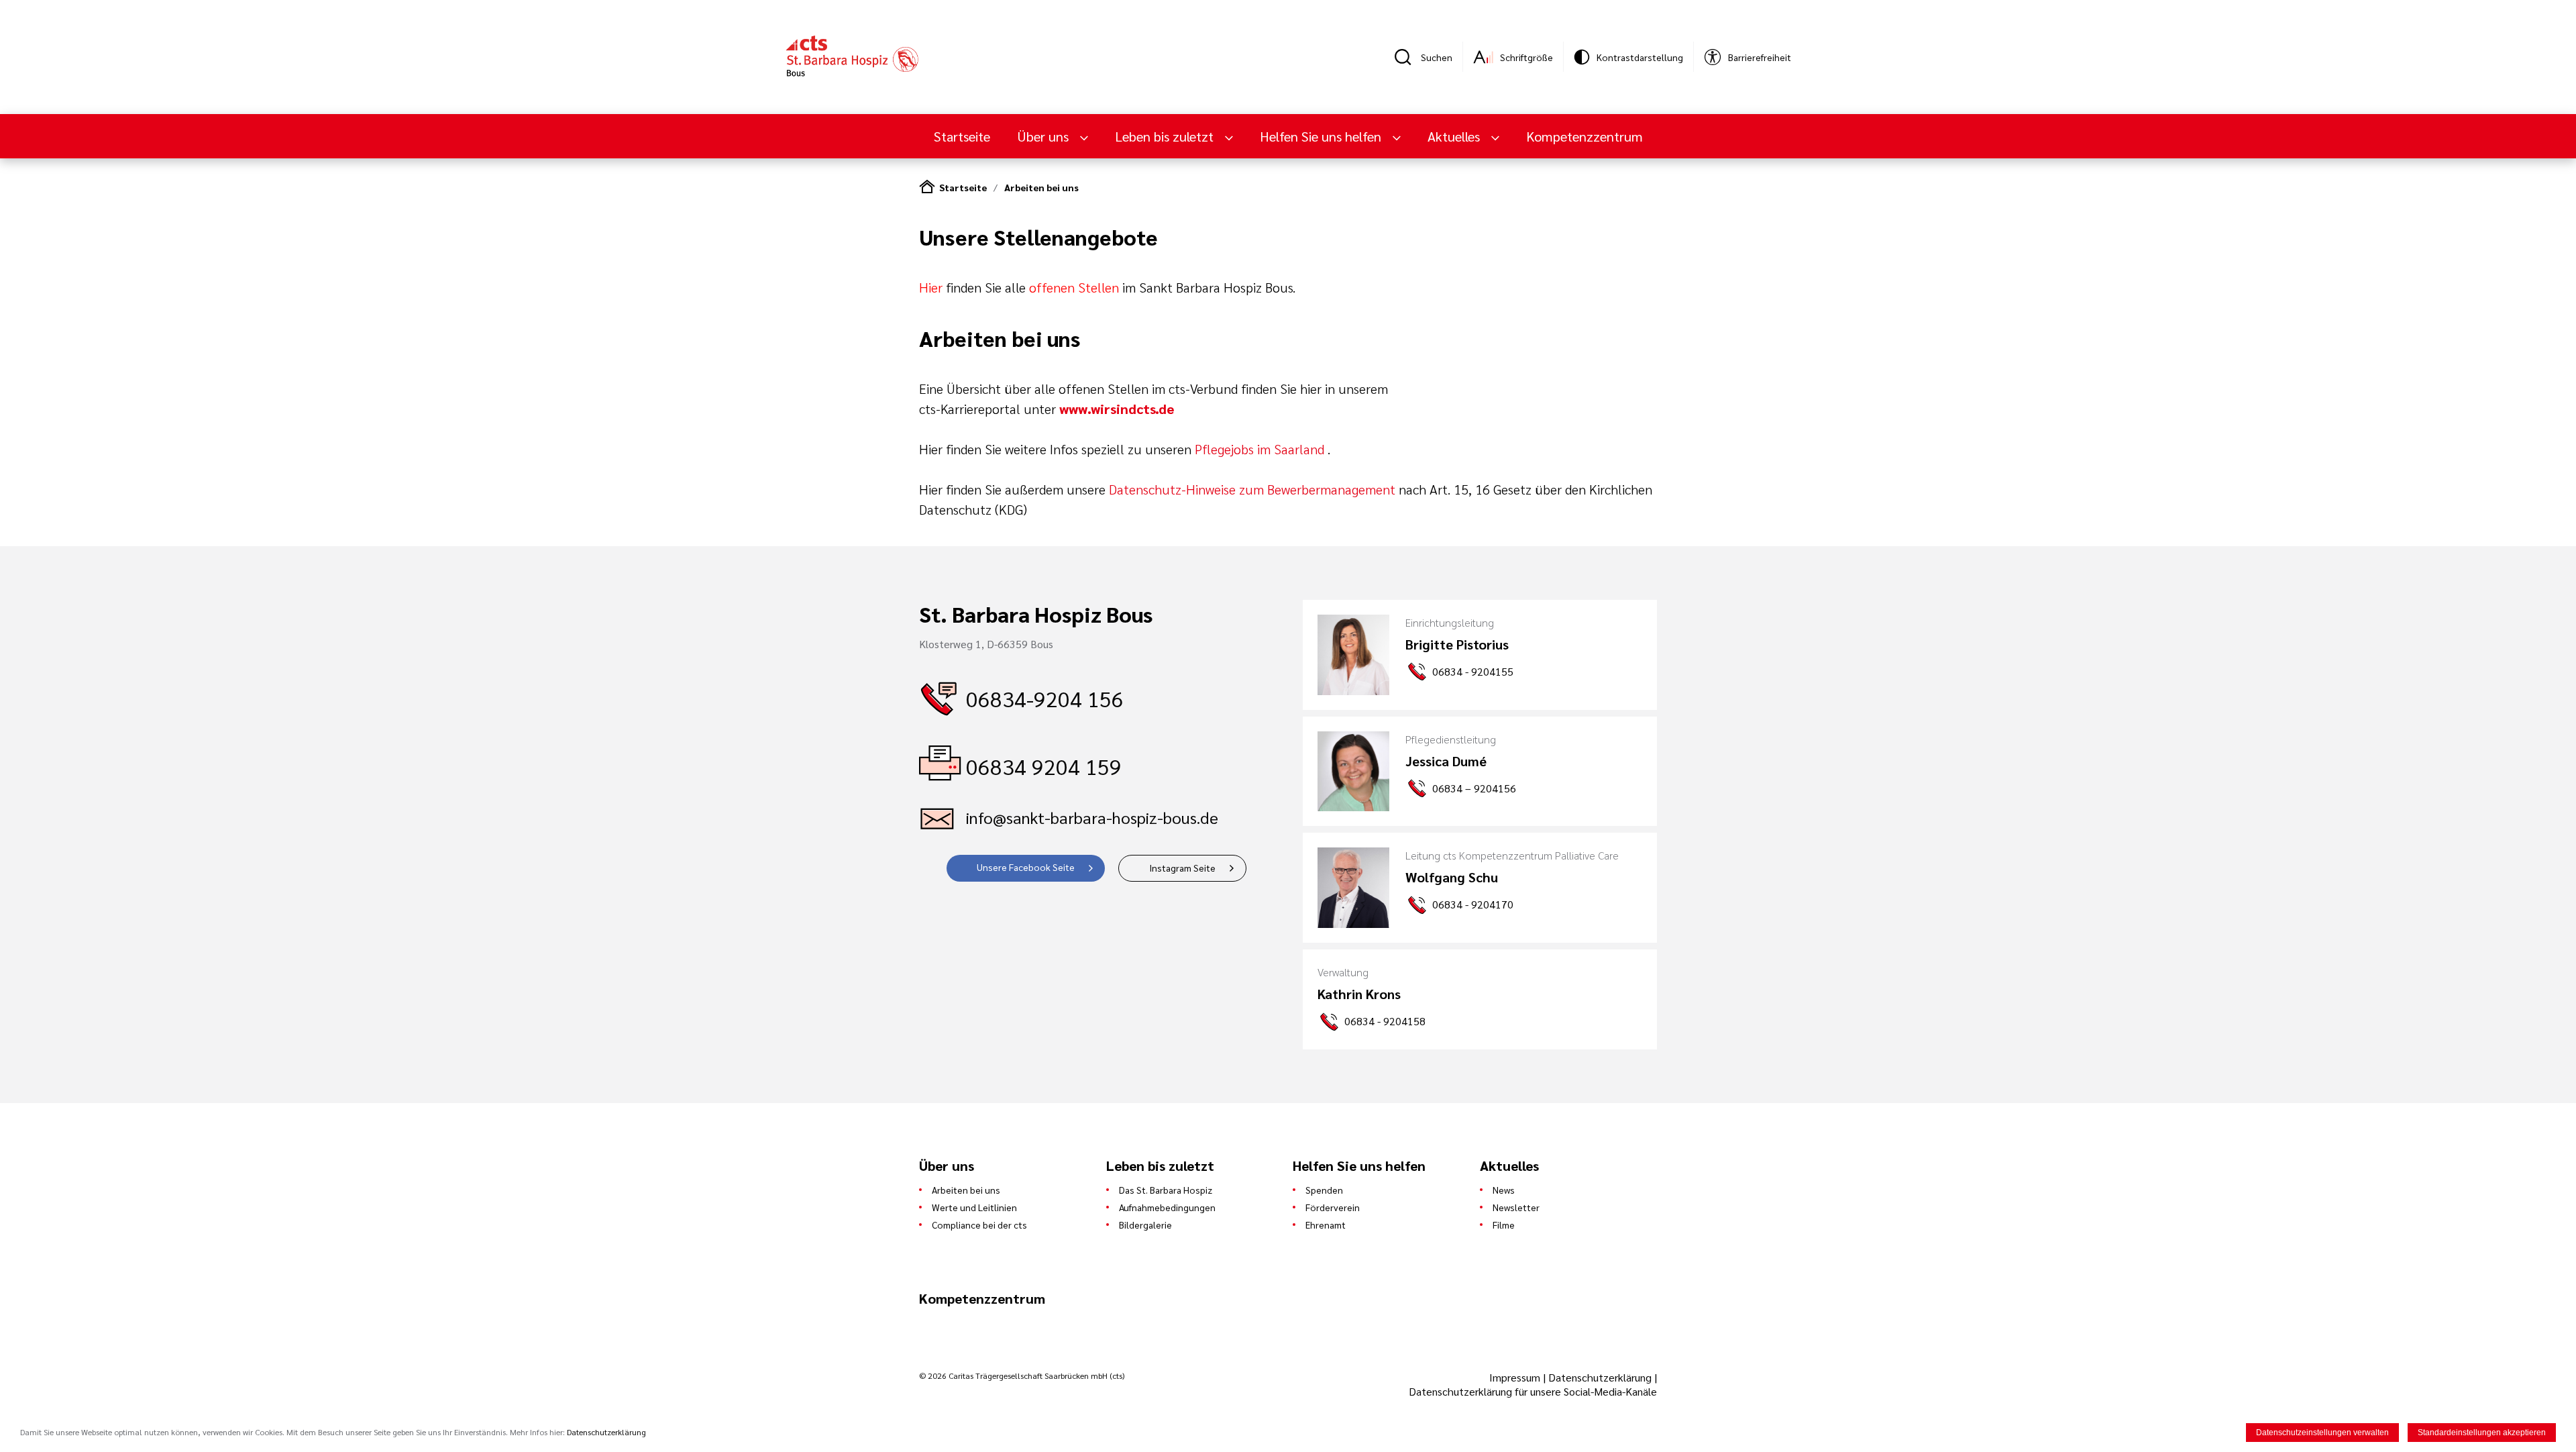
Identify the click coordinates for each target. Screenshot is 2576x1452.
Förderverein (1333, 1207)
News (1504, 1190)
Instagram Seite (1182, 868)
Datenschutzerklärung (1600, 1377)
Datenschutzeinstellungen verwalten (2322, 1433)
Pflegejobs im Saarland (1259, 449)
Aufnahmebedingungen (1167, 1207)
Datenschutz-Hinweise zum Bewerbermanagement (1252, 489)
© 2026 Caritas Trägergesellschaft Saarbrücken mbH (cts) (1022, 1376)
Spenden (1324, 1190)
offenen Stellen (1074, 287)
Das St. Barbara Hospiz (1166, 1190)
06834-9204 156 (1045, 698)
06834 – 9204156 (1474, 788)
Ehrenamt (1326, 1225)
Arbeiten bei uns (1041, 187)
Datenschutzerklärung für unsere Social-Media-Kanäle (1533, 1391)
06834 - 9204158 (1385, 1021)
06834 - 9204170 (1473, 904)
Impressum (1516, 1377)
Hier (931, 287)
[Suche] (1407, 57)
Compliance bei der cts (979, 1225)
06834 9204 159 (1044, 766)
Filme (1504, 1225)
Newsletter (1516, 1207)
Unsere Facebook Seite (1026, 867)
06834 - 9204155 (1473, 671)
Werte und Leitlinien (974, 1207)
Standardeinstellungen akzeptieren (2482, 1433)
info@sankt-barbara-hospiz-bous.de (1092, 817)
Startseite (962, 136)
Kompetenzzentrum (1585, 136)
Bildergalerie (1145, 1225)
